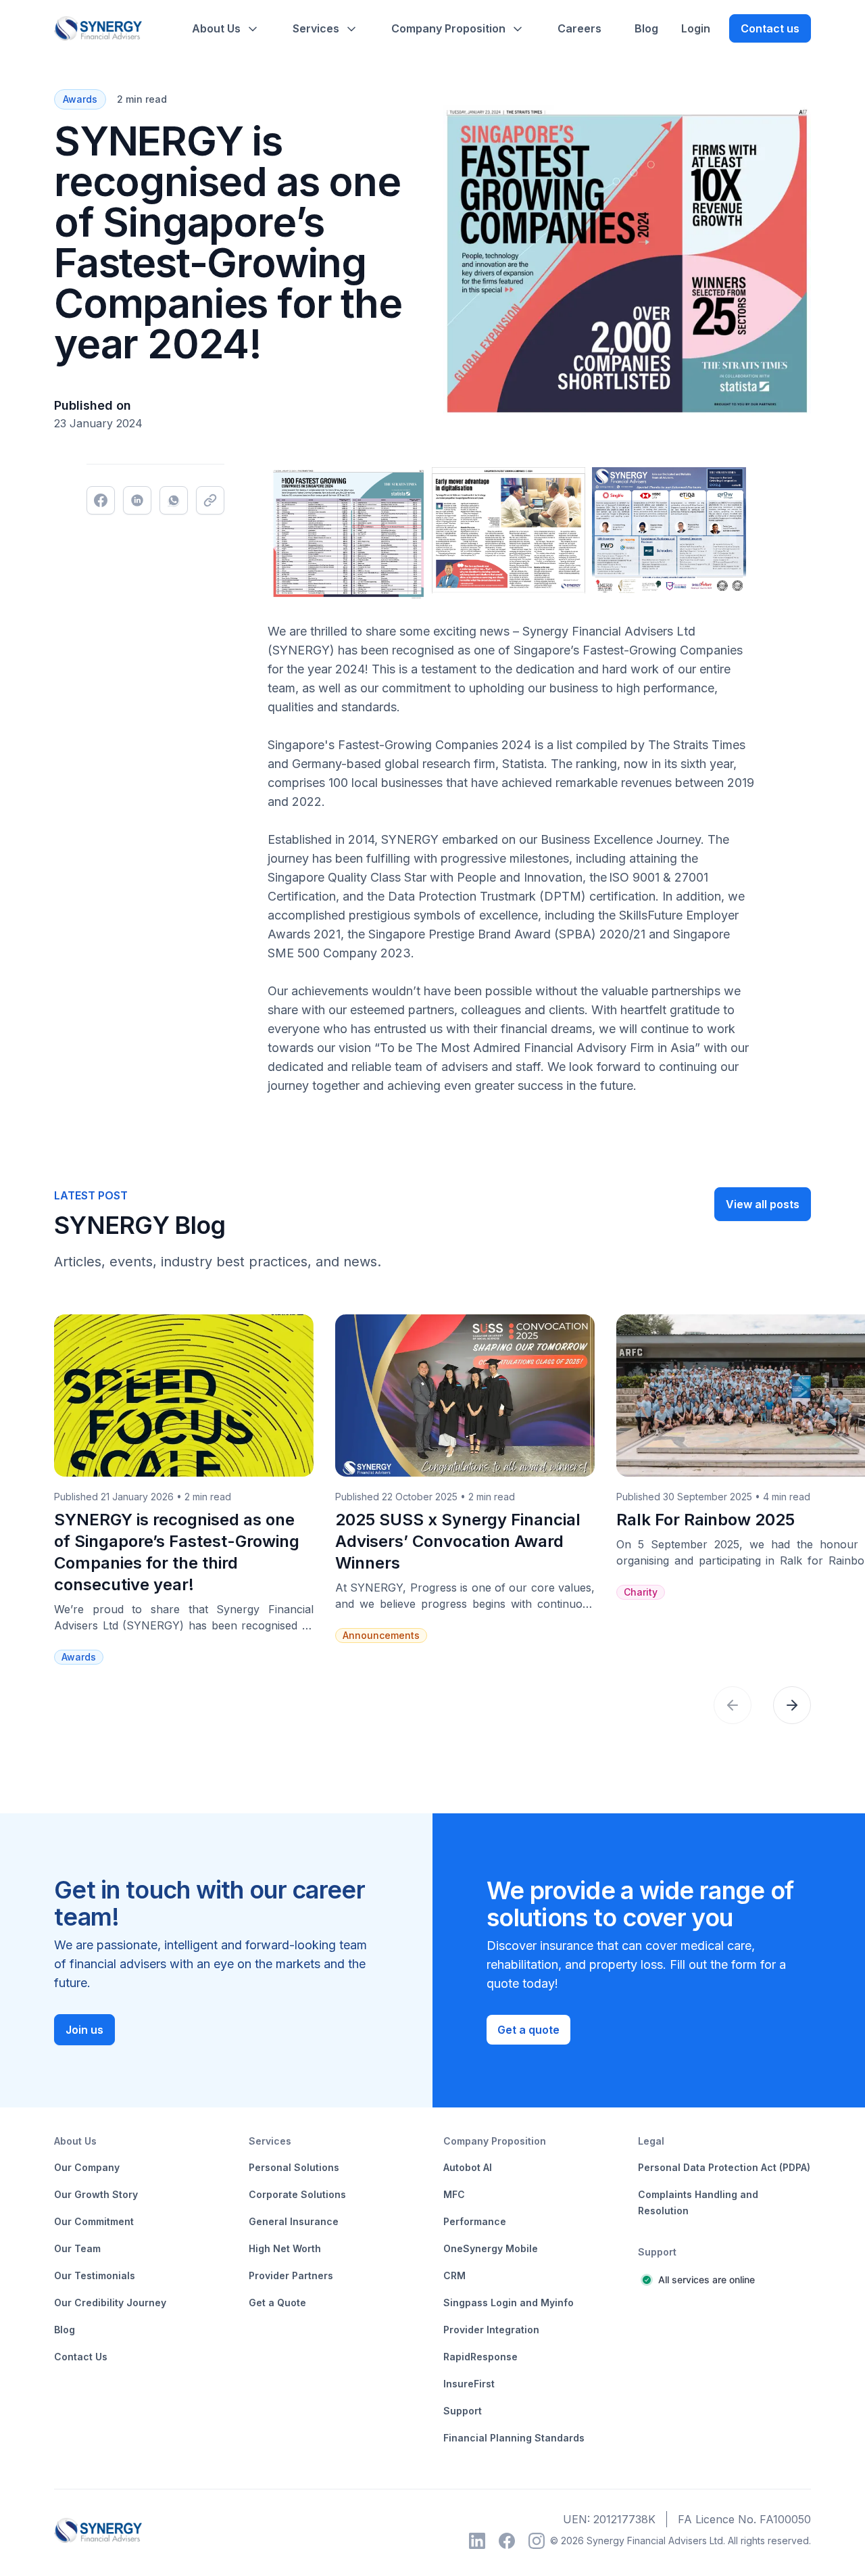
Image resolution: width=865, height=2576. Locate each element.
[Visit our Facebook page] (507, 2541)
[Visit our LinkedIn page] (477, 2541)
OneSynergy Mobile (491, 2248)
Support (463, 2411)
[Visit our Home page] (98, 29)
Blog (646, 28)
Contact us (770, 28)
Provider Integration (491, 2330)
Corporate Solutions (297, 2194)
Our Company (87, 2167)
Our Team (77, 2248)
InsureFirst (469, 2384)
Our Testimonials (95, 2275)
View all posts (763, 1204)
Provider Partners (291, 2275)
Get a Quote (277, 2303)
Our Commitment (94, 2221)
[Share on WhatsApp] (174, 500)
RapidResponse (480, 2357)
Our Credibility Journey (110, 2303)
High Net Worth (285, 2248)
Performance (475, 2221)
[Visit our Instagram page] (537, 2541)
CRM (454, 2275)
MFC (454, 2194)
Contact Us (81, 2357)
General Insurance (294, 2221)
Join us (84, 2030)
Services (316, 28)
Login (696, 28)
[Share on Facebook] (101, 500)
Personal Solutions (294, 2167)
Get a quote (528, 2030)
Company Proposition (448, 28)
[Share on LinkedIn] (137, 500)
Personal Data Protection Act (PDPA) (724, 2167)
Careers (579, 28)
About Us (216, 28)
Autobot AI (468, 2167)
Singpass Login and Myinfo (509, 2303)
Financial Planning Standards (514, 2438)
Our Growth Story (96, 2194)
